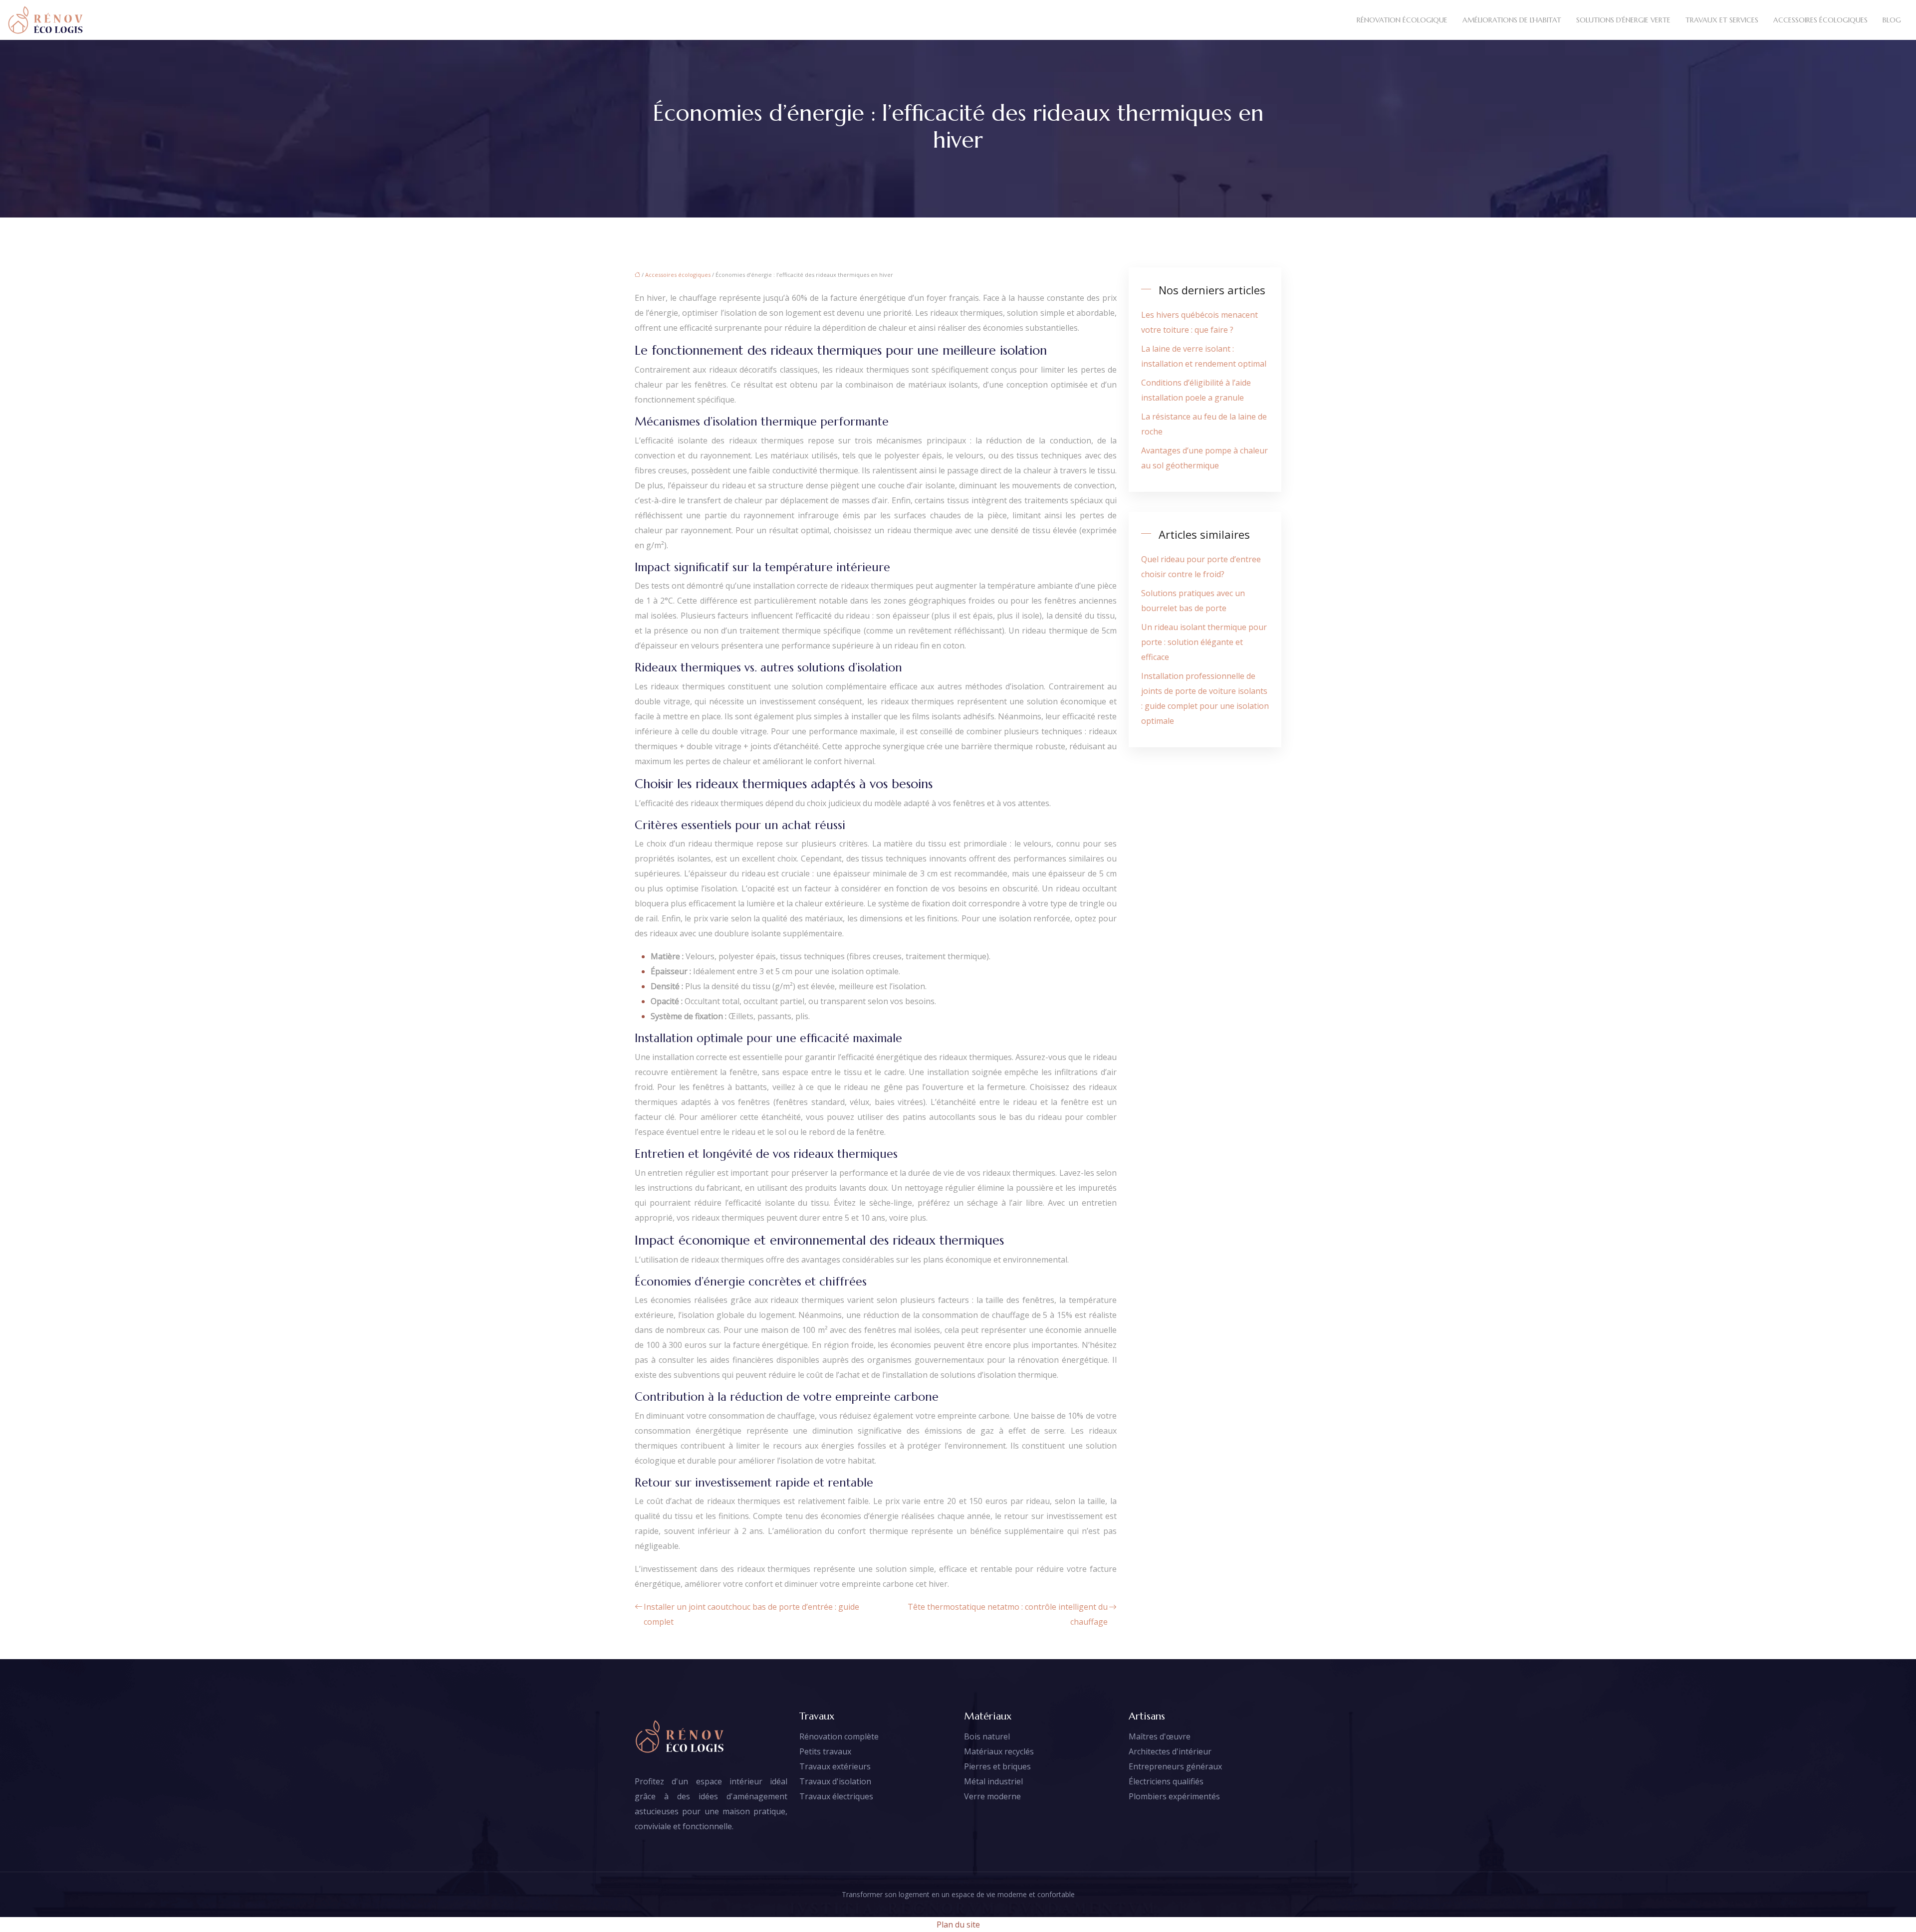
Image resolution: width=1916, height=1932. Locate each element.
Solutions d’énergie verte (1623, 20)
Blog (1892, 20)
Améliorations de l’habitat (1512, 20)
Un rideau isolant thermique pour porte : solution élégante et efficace (1204, 642)
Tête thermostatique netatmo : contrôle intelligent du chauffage (1008, 1614)
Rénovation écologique (1402, 20)
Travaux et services (1722, 20)
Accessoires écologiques (1820, 20)
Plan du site (958, 1925)
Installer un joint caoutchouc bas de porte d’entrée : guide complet (751, 1614)
